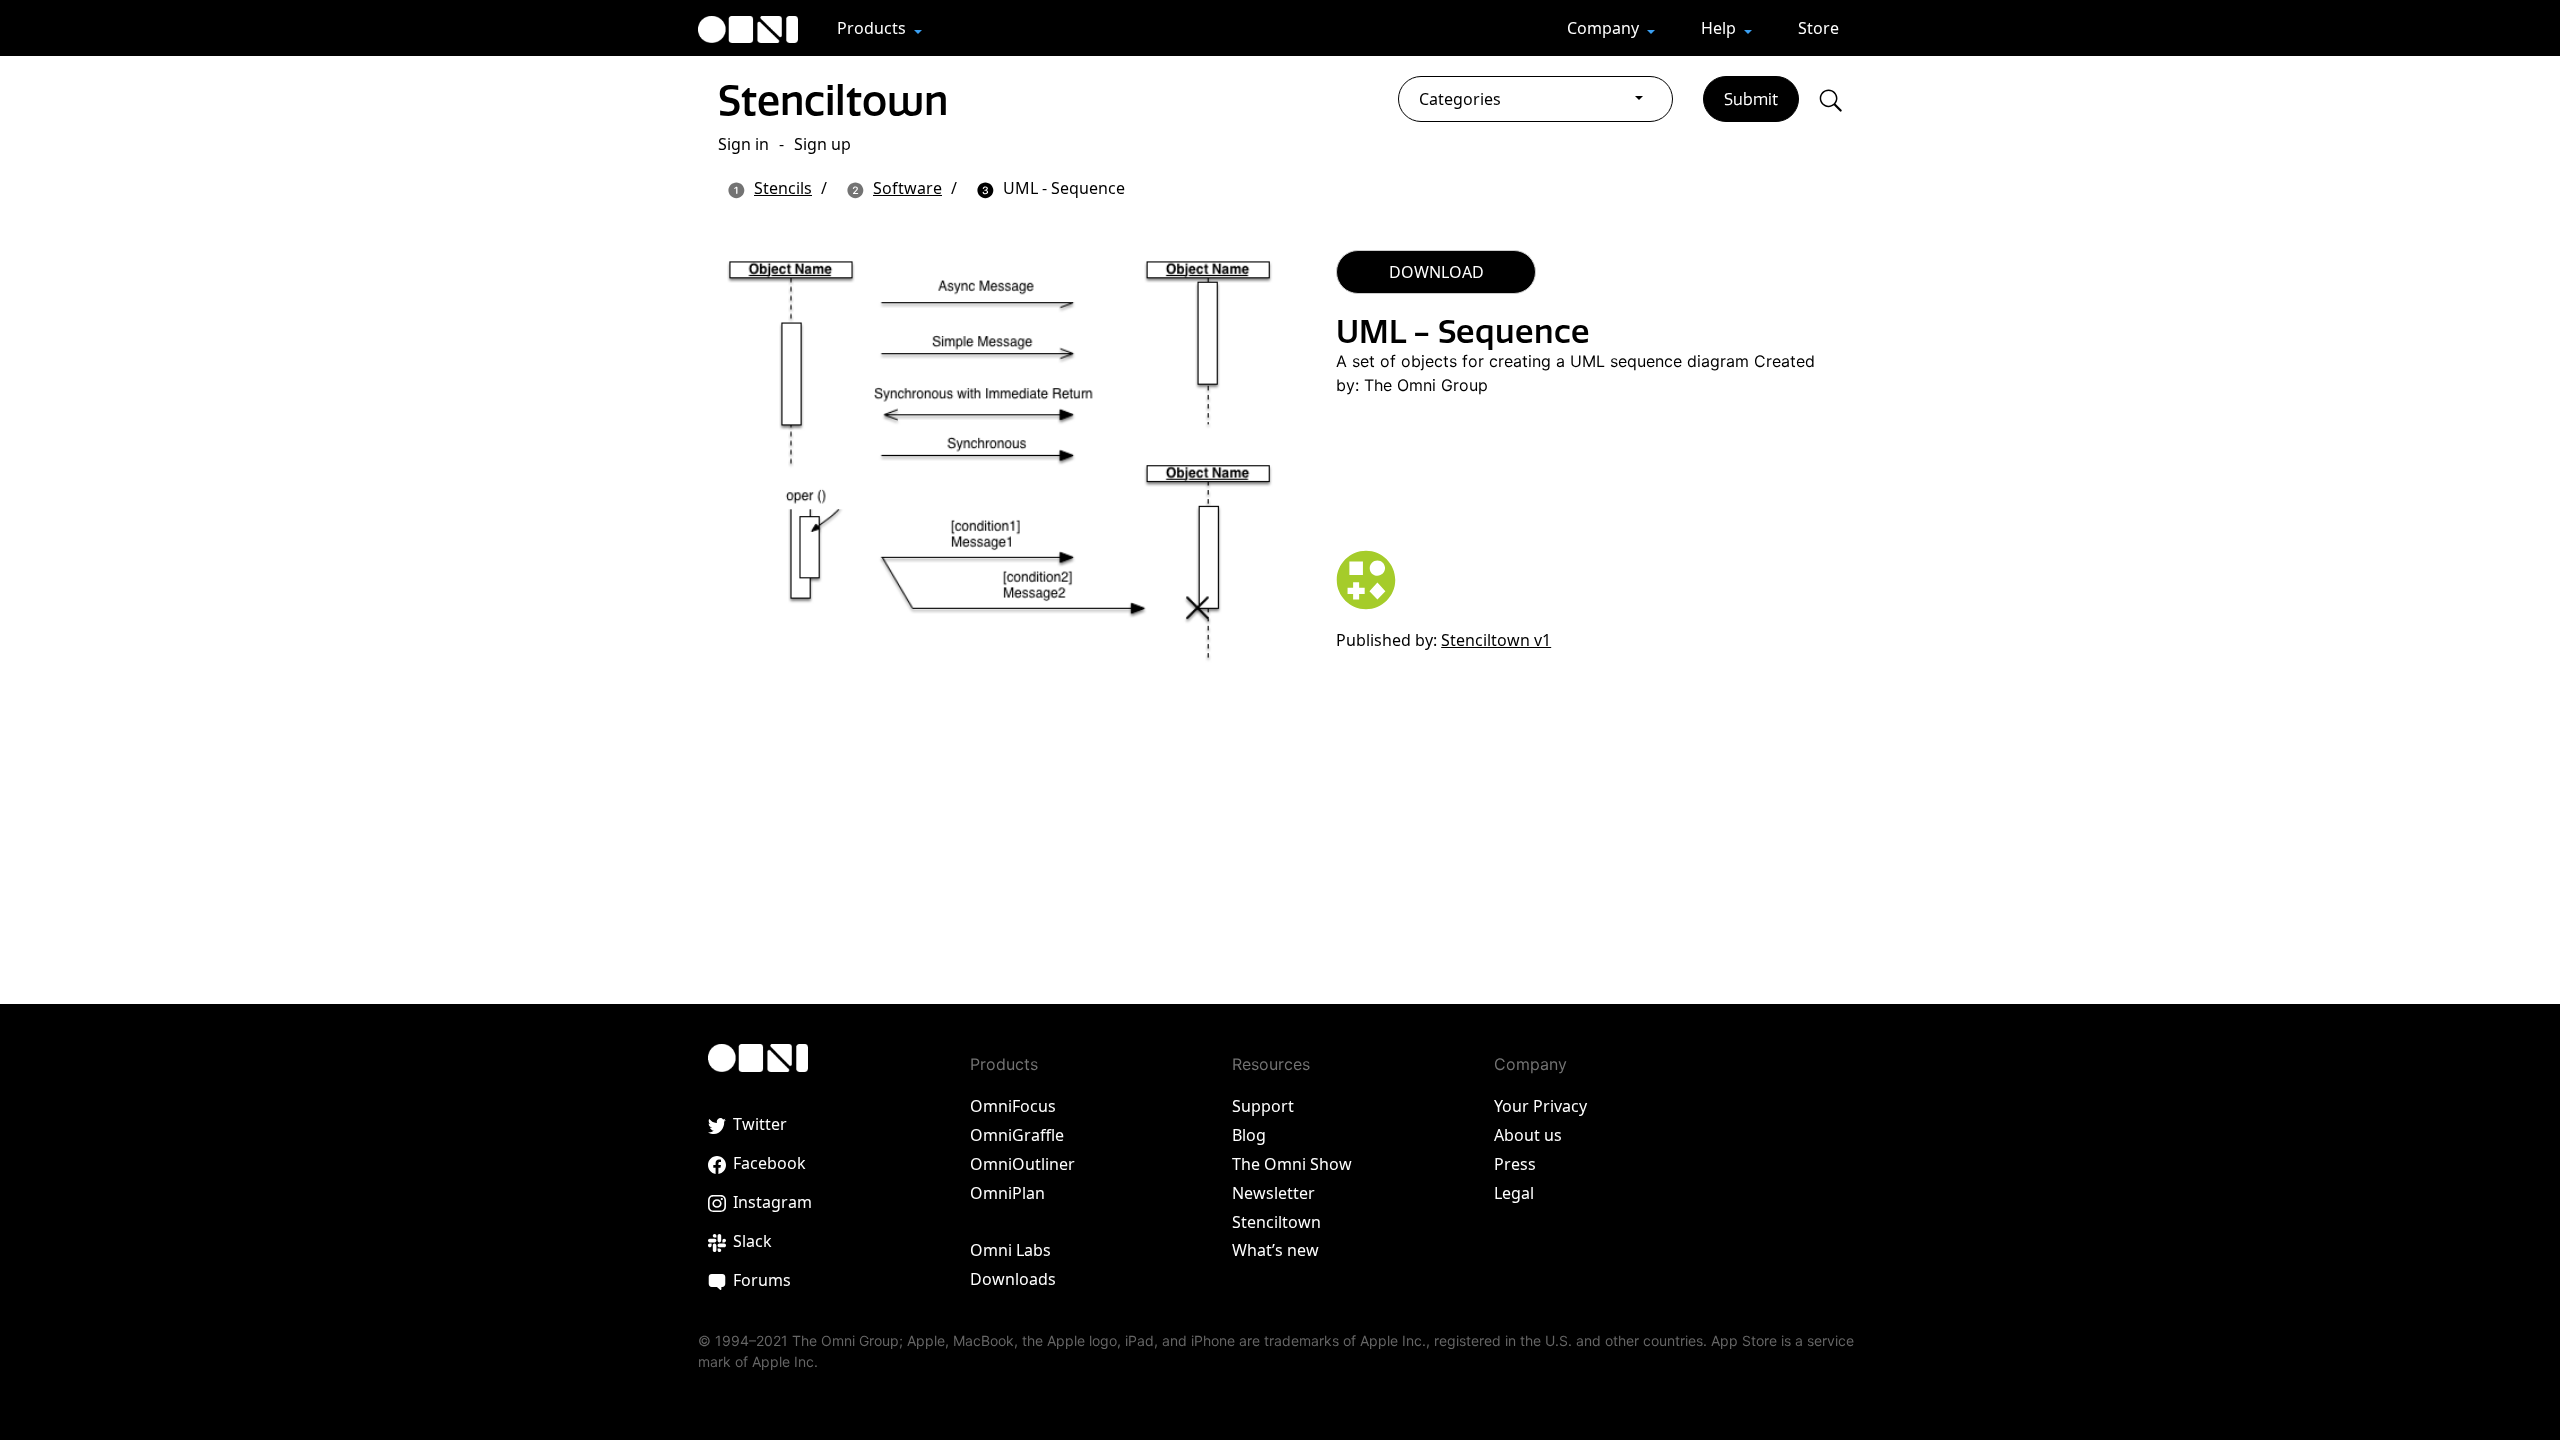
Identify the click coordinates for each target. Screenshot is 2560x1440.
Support (1263, 1106)
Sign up (822, 144)
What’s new (1275, 1250)
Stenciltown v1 (1496, 640)
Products (873, 28)
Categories (1460, 99)
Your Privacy (1540, 1106)
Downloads (1013, 1279)
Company (1605, 28)
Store (1818, 28)
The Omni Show (1292, 1164)
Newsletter (1273, 1193)
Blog (1249, 1135)
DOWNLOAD (1436, 272)
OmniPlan (1007, 1193)
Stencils (783, 188)
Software (907, 188)
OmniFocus (1013, 1106)
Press (1515, 1164)
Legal (1514, 1193)
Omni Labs (1010, 1250)
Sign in (743, 144)
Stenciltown (833, 100)
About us (1528, 1135)
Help (1720, 28)
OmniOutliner (1022, 1164)
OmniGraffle (1017, 1135)
